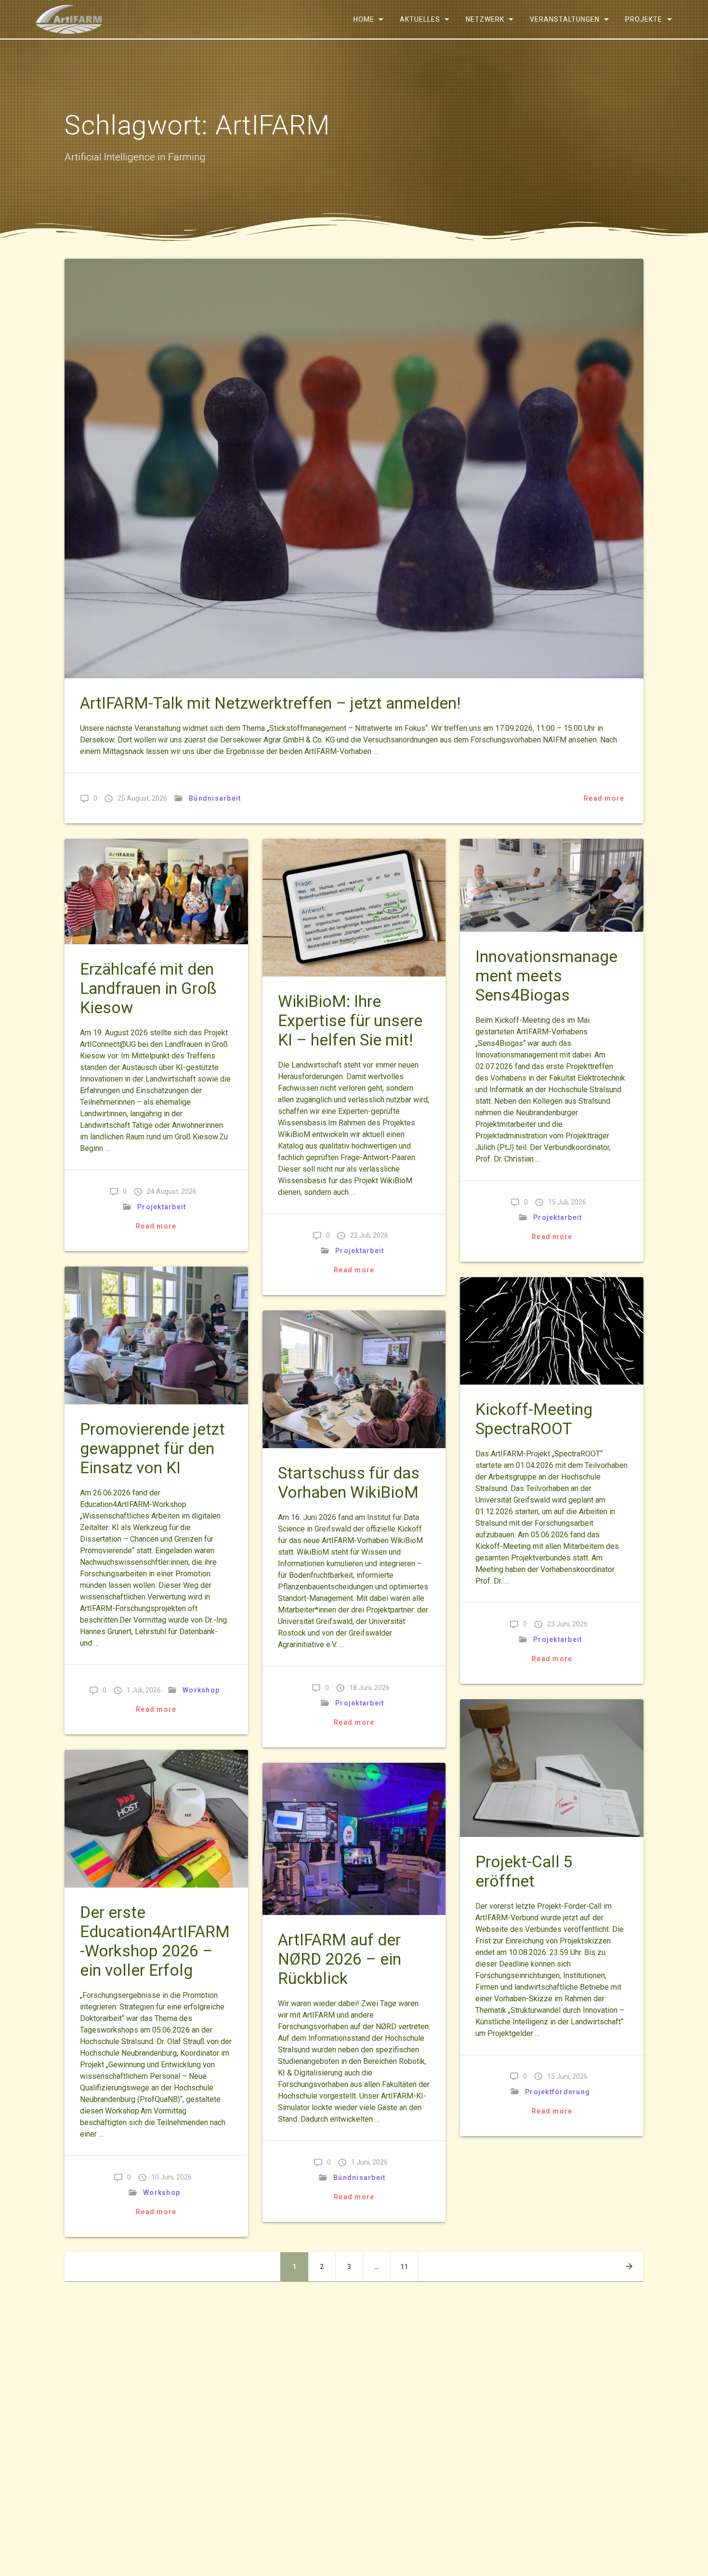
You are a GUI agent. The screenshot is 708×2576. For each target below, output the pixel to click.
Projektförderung (557, 2092)
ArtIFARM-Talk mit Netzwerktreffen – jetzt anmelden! (270, 703)
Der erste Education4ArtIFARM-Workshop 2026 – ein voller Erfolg (155, 1941)
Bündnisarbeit (215, 798)
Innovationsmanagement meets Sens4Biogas (546, 976)
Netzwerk (485, 19)
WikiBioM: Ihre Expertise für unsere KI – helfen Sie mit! (350, 1021)
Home (363, 19)
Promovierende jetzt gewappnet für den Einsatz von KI (152, 1448)
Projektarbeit (162, 1207)
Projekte (644, 19)
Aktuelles (420, 19)
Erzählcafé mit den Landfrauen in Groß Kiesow (148, 988)
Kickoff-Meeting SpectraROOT (534, 1419)
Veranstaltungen (565, 19)
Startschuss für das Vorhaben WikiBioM (349, 1483)
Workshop (201, 1690)
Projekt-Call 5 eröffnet (524, 1871)
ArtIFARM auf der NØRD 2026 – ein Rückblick (340, 1959)
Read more (604, 798)
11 (408, 2266)
